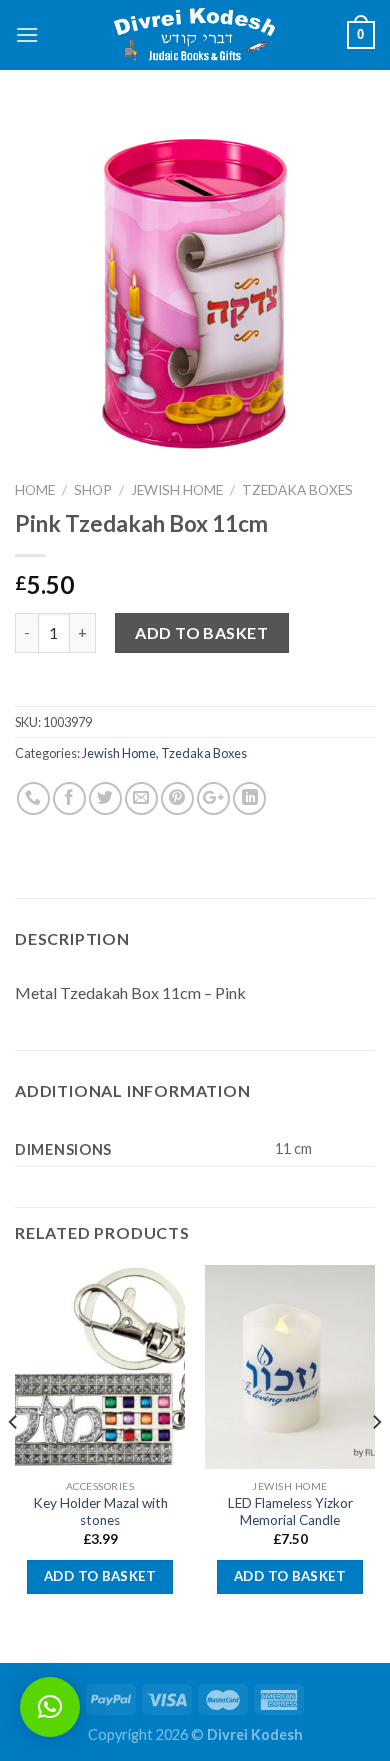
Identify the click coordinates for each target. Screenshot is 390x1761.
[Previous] (14, 1462)
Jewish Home (177, 490)
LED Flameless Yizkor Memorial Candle (290, 1512)
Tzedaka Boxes (297, 490)
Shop (93, 490)
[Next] (376, 1462)
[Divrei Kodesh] (195, 35)
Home (35, 490)
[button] (50, 1707)
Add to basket (201, 632)
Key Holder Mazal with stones (100, 1512)
